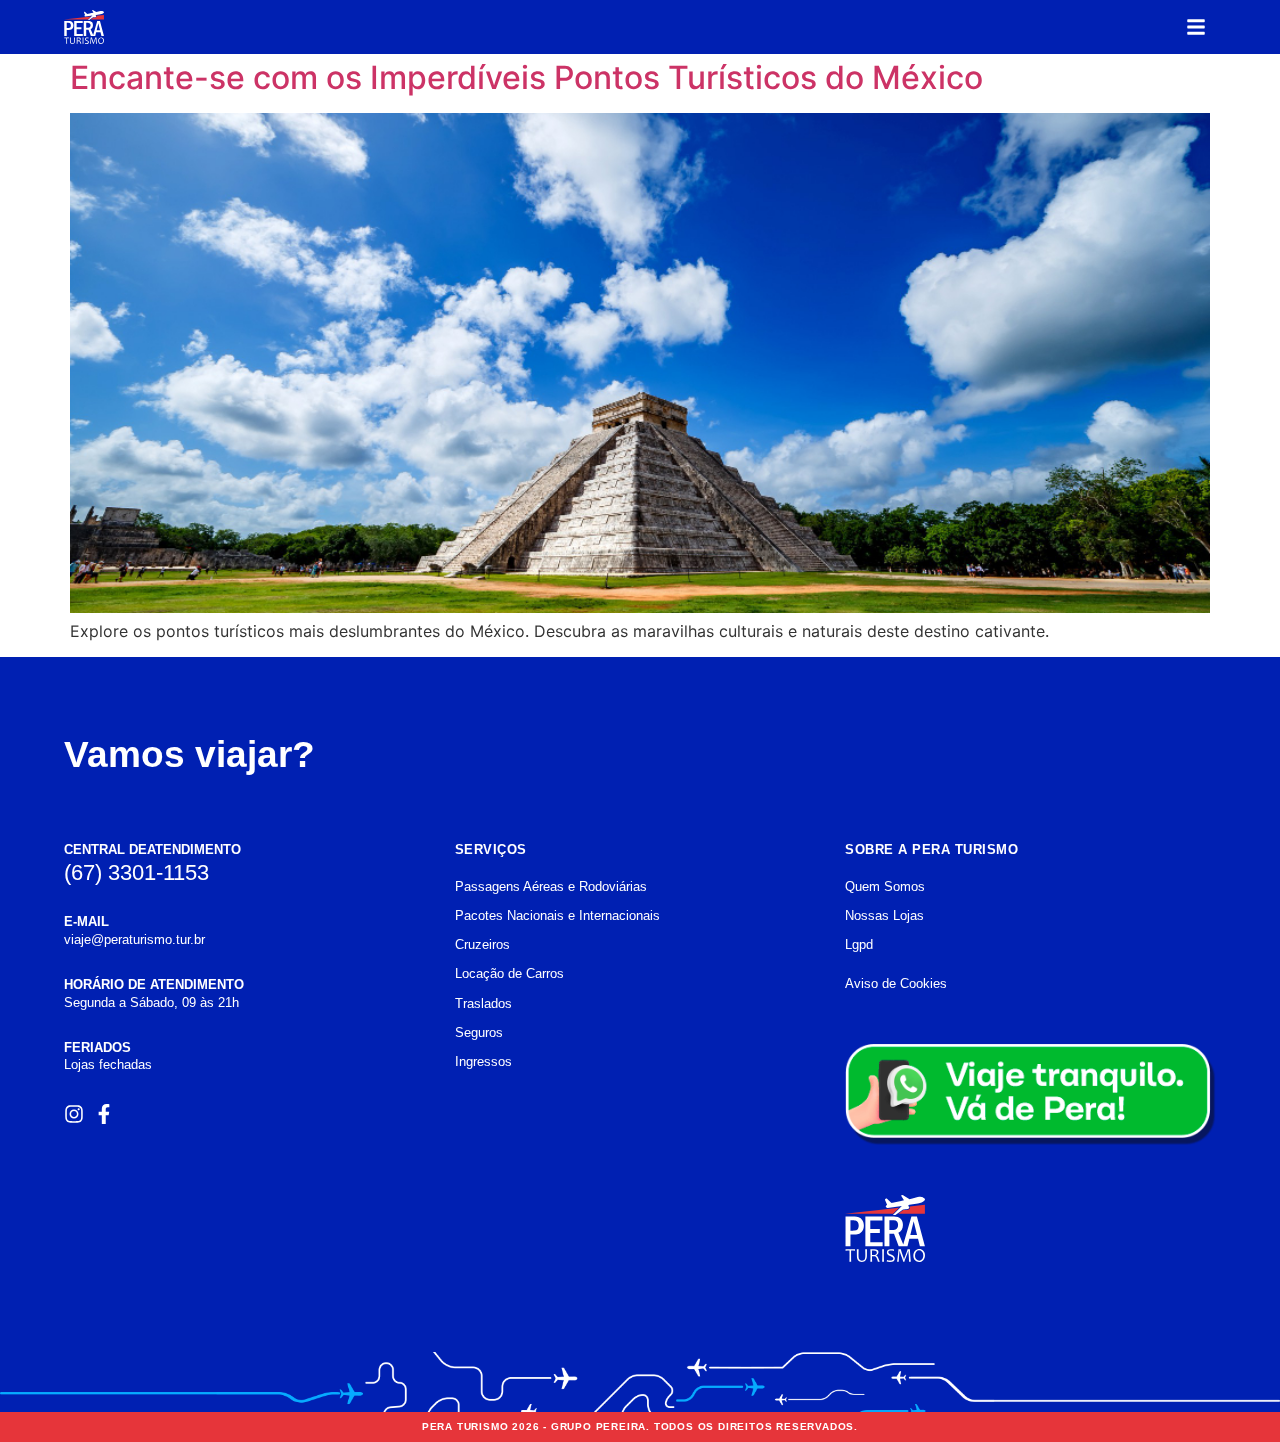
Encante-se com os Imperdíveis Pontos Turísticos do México (526, 77)
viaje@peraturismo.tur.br (134, 939)
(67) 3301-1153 (136, 872)
